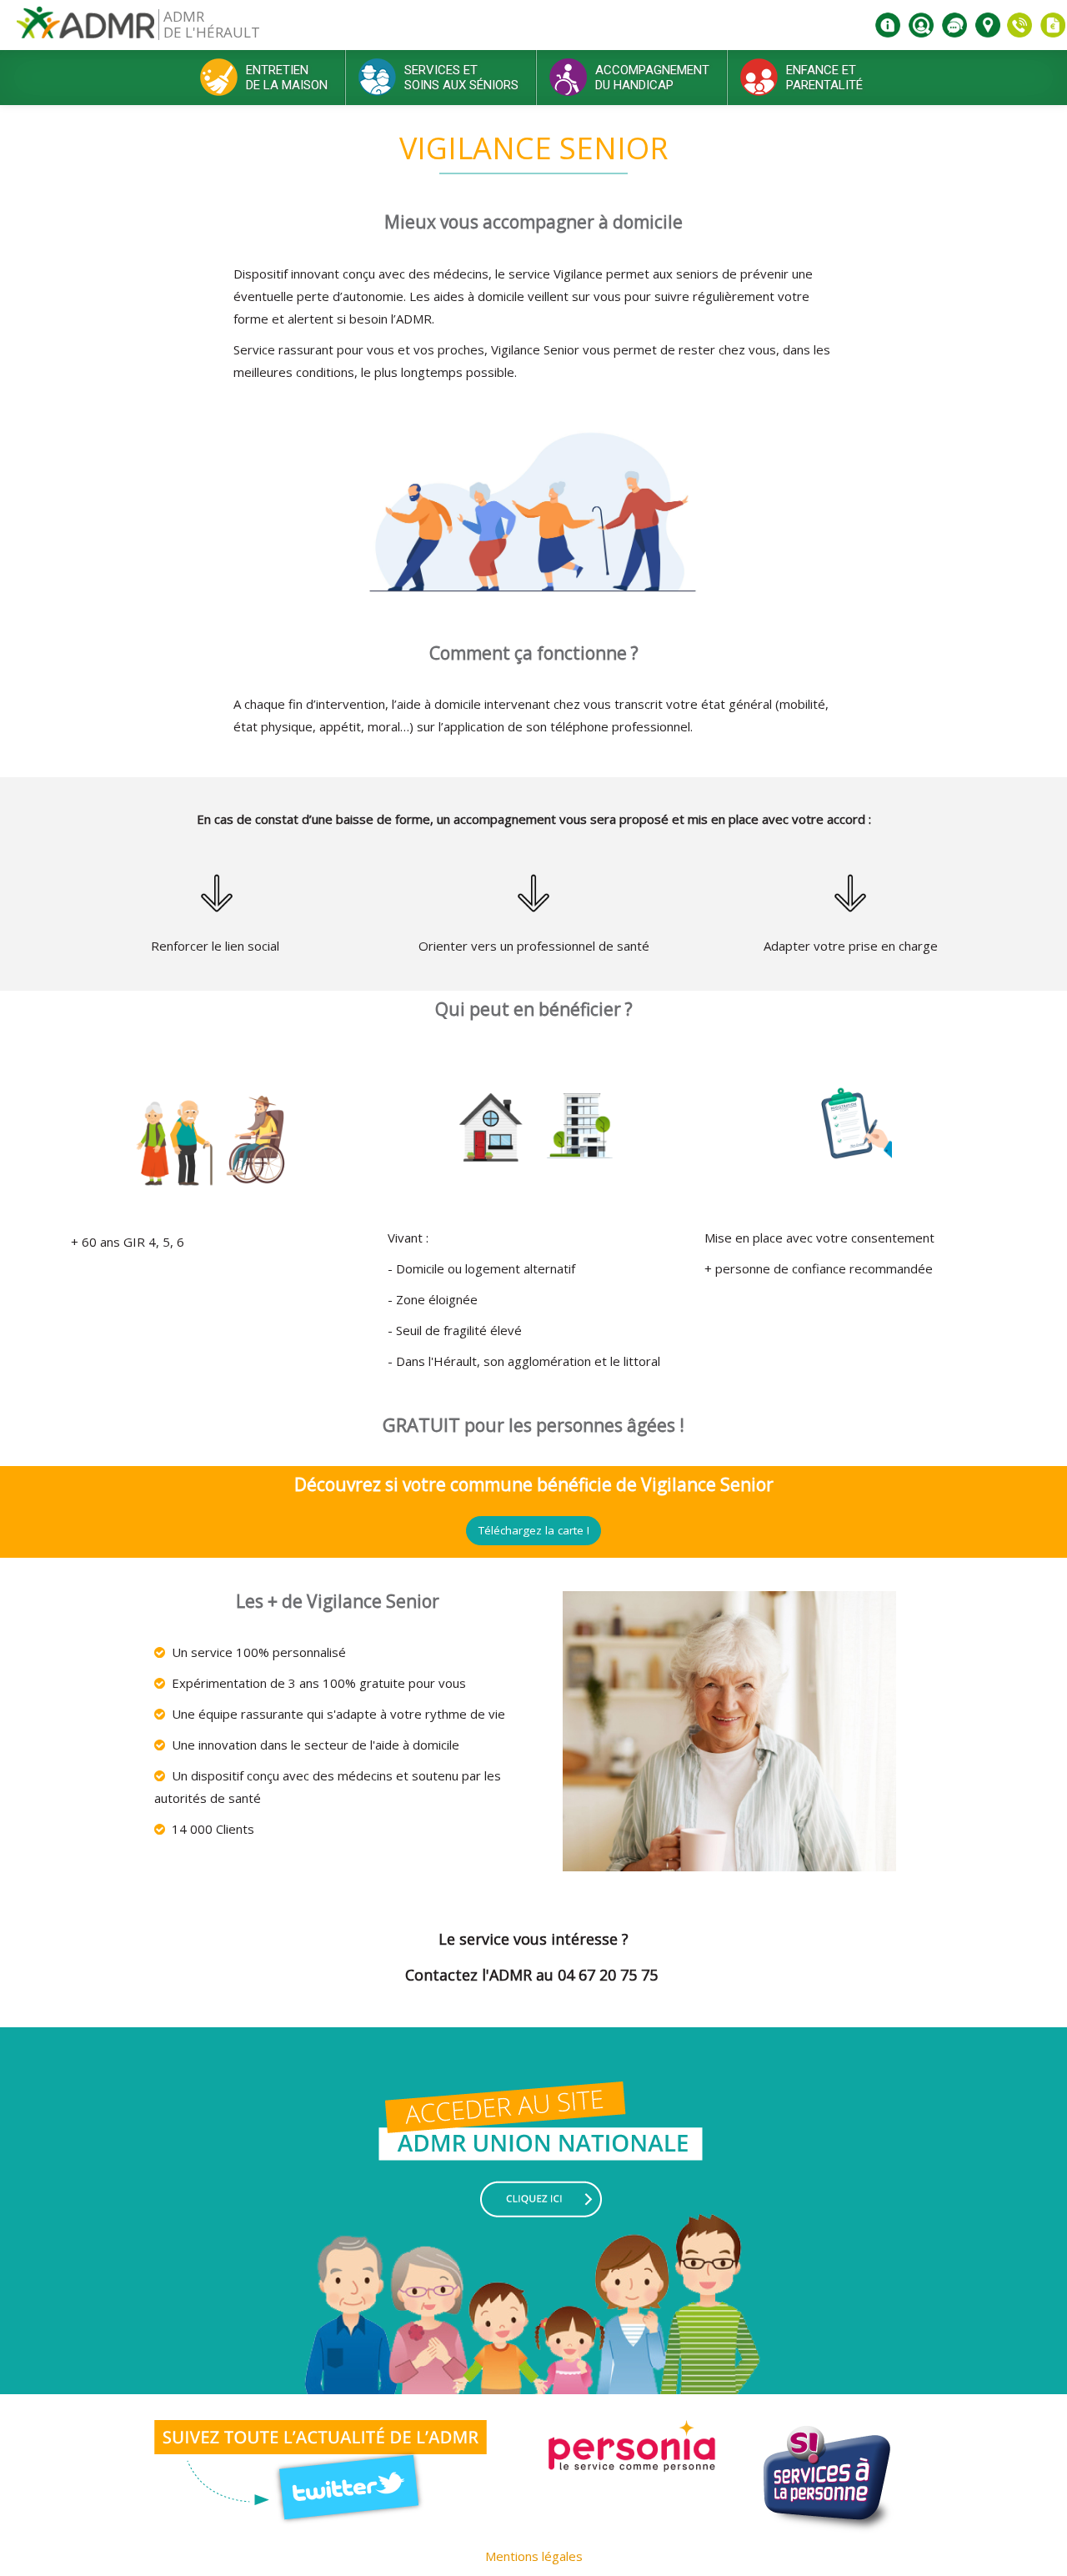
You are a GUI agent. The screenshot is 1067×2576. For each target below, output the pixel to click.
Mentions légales (534, 2556)
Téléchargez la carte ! (534, 1530)
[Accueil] (85, 29)
